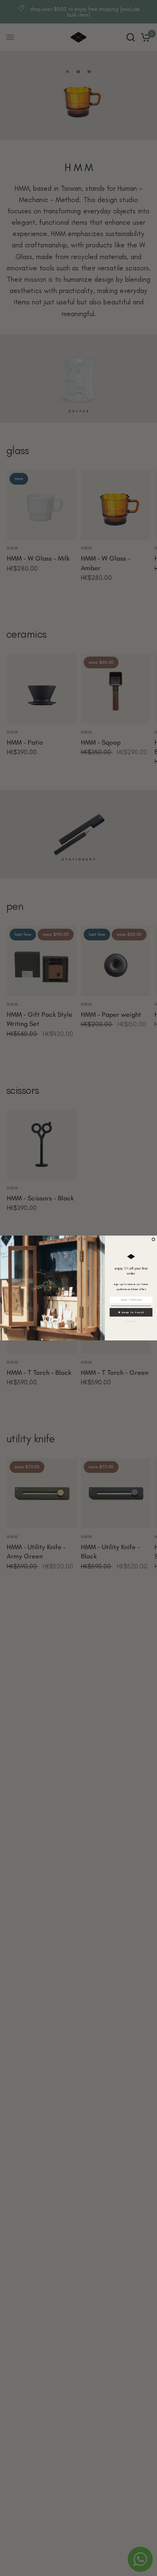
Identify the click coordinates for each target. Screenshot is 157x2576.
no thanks (131, 1321)
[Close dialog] (153, 1240)
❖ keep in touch (131, 1312)
